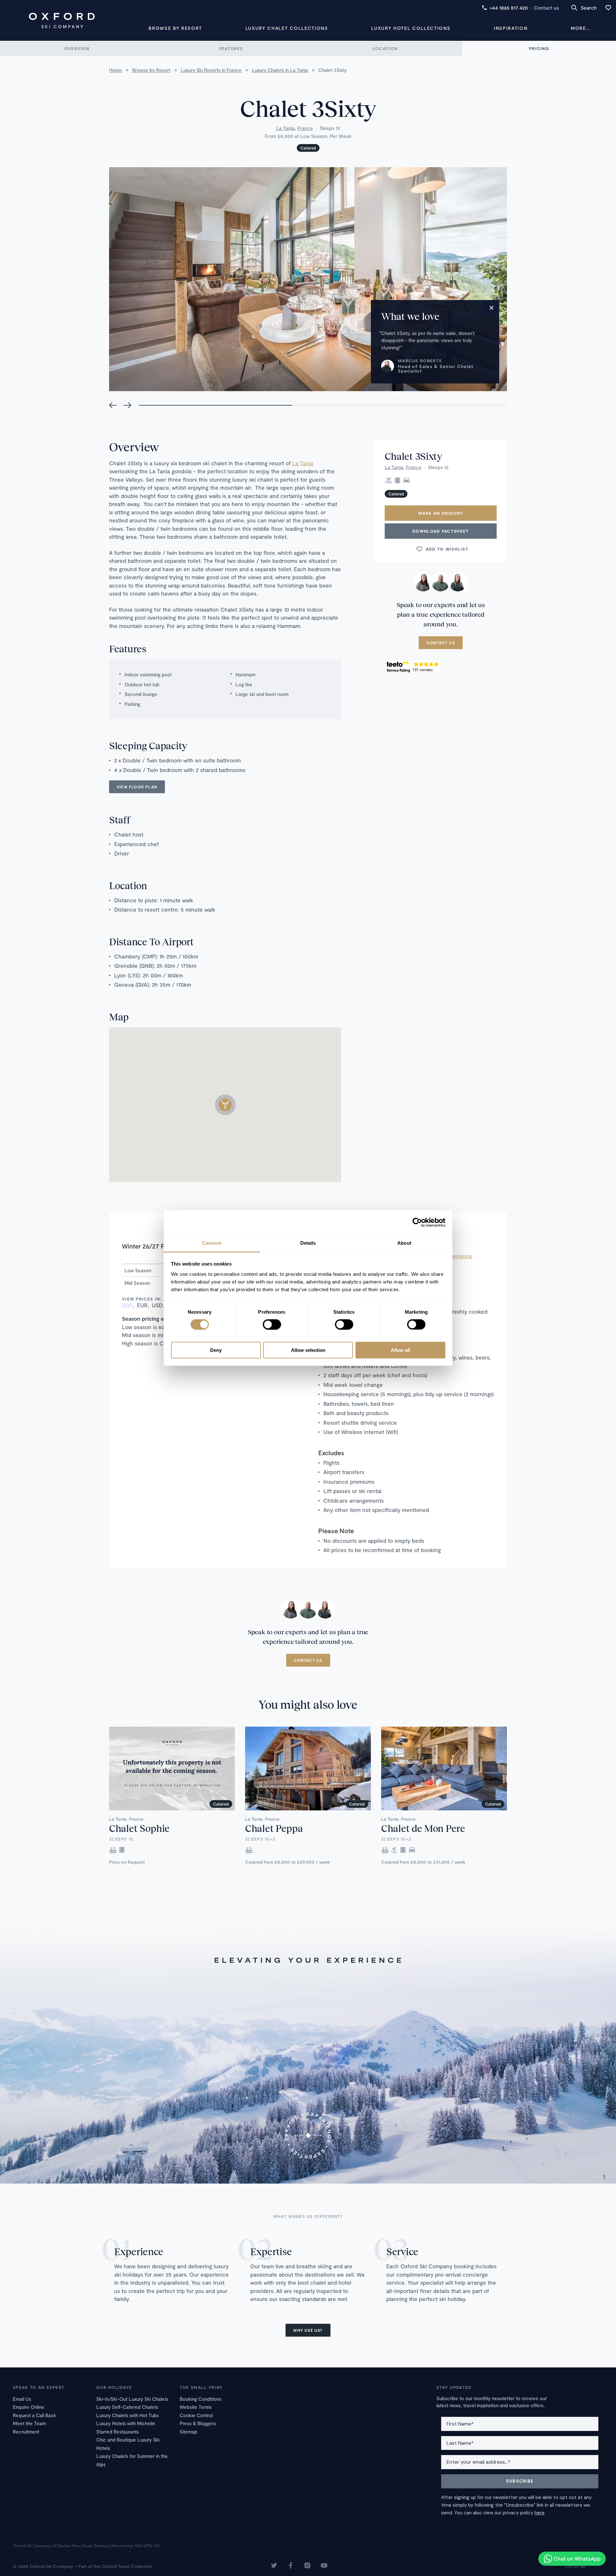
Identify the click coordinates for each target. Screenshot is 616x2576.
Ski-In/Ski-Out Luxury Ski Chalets (132, 2399)
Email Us (22, 2399)
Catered (308, 148)
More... (581, 28)
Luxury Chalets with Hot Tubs (128, 2415)
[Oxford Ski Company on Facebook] (291, 2566)
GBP (127, 1305)
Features (231, 48)
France (305, 128)
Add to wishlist (447, 549)
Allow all (400, 1350)
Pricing (539, 48)
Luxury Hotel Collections (411, 28)
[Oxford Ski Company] (62, 21)
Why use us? (308, 2330)
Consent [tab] (212, 1243)
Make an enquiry (441, 513)
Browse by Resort (175, 28)
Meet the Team (29, 2423)
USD (157, 1305)
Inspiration (511, 28)
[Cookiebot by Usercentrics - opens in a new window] (417, 1222)
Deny (216, 1350)
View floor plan (137, 787)
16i (583, 2566)
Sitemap (188, 2432)
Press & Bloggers (198, 2423)
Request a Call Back (34, 2415)
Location (385, 48)
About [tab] (404, 1243)
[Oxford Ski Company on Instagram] (307, 2566)
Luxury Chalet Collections (287, 28)
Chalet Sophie (139, 1828)
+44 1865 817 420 (509, 8)
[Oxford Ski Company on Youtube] (324, 2566)
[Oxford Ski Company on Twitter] (274, 2566)
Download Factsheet (441, 531)
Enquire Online (29, 2407)
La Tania (285, 128)
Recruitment (26, 2432)
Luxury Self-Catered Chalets (127, 2407)
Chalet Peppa (274, 1828)
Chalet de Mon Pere (423, 1828)
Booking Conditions (201, 2399)
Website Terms (196, 2407)
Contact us (546, 8)
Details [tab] (308, 1243)
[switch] (272, 1324)
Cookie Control (196, 2415)
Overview (77, 48)
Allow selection (308, 1350)
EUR (142, 1305)
